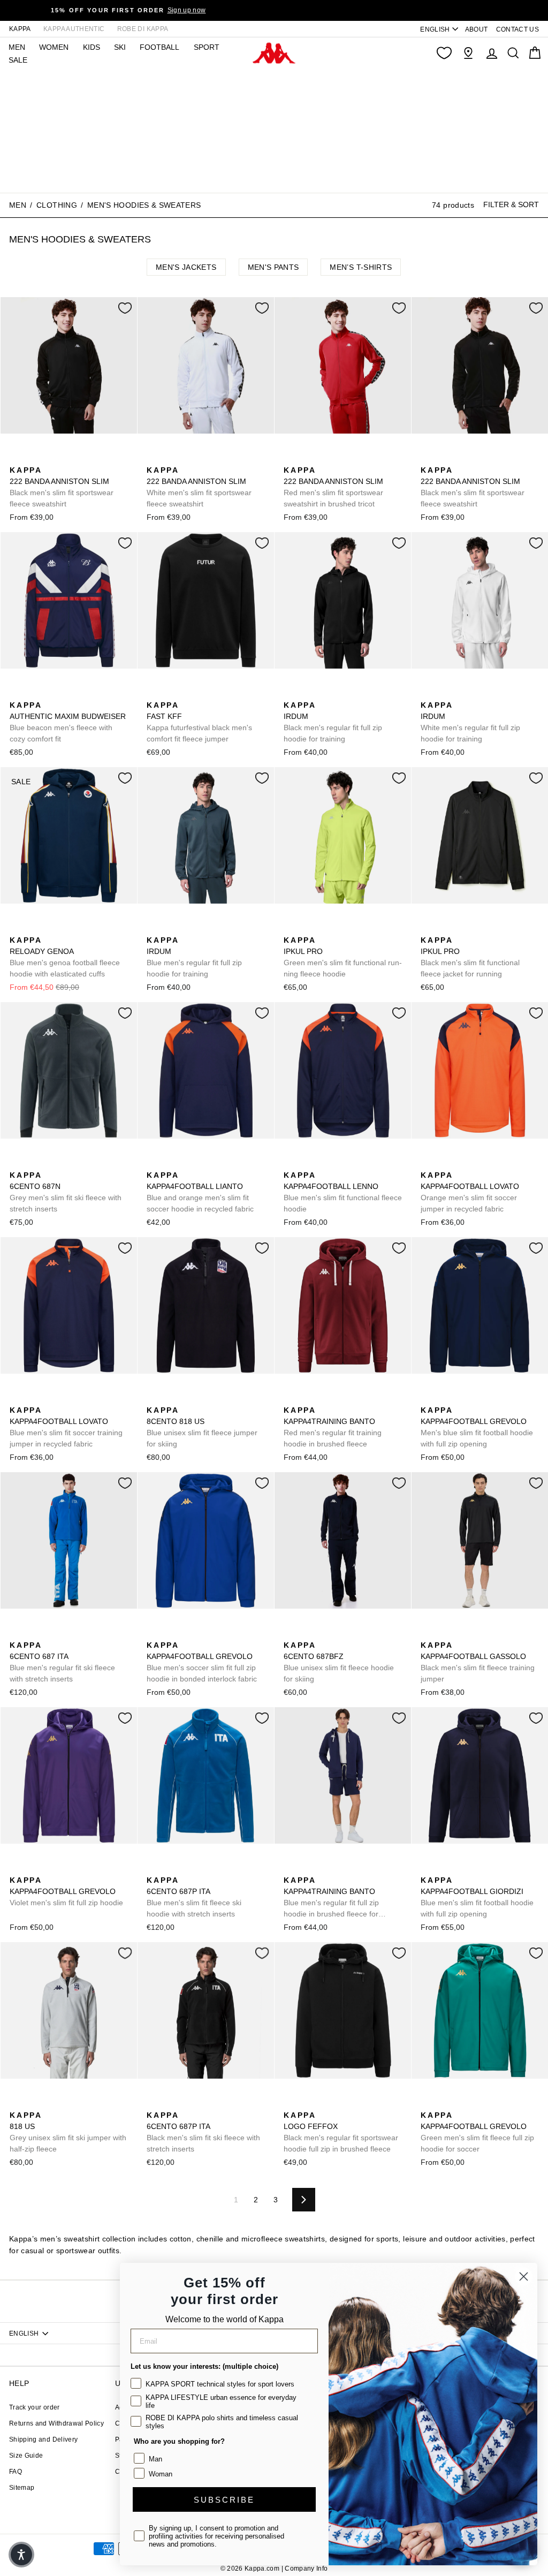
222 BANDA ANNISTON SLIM (62, 487)
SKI (120, 47)
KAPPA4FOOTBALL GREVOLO (477, 1427)
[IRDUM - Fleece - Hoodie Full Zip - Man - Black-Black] (291, 693)
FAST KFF (199, 722)
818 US (68, 2132)
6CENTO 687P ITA (194, 1897)
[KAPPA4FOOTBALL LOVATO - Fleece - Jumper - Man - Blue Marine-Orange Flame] (445, 1163)
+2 (84, 457)
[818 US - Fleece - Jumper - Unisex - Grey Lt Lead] (188, 1398)
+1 (358, 1397)
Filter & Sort (511, 204)
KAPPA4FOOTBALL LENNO (343, 1192)
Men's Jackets (186, 267)
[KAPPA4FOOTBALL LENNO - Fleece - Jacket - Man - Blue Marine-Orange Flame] (291, 1163)
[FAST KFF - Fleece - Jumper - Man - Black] (154, 693)
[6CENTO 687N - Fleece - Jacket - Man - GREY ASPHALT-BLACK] (17, 1163)
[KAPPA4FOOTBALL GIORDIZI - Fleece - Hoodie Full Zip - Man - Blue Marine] (428, 1868)
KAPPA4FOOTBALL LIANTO (200, 1192)
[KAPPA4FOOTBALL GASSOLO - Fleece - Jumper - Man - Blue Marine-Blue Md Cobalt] (445, 1633)
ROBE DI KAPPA (143, 29)
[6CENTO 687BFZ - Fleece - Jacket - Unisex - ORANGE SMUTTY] (308, 1633)
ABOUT (477, 29)
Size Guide (26, 2456)
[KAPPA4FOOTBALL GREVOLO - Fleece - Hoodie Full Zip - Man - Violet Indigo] (17, 1868)
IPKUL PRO (343, 957)
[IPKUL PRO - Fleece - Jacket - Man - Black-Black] (308, 928)
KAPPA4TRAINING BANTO (333, 1427)
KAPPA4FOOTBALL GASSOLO (478, 1662)
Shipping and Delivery (43, 2439)
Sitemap (22, 2488)
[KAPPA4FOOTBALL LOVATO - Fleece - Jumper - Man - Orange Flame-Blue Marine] (428, 1163)
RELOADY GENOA (65, 957)
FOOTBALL (159, 47)
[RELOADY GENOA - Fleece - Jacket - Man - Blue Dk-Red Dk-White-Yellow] (17, 928)
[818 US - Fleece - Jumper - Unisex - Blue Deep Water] (171, 1398)
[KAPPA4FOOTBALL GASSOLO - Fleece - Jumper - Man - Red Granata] (462, 1633)
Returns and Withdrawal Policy (56, 2423)
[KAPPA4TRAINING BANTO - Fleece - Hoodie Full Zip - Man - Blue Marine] (308, 1398)
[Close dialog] (524, 2276)
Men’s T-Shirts (361, 267)
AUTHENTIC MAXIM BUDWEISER (68, 722)
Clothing (57, 205)
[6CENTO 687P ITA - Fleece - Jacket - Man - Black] (171, 1868)
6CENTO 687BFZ (339, 1662)
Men (18, 205)
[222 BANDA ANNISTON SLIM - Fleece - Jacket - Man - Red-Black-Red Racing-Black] (34, 458)
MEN (17, 47)
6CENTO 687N (66, 1192)
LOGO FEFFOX (341, 2132)
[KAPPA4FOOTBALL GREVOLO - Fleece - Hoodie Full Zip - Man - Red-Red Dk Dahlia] (479, 1398)
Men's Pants (273, 267)
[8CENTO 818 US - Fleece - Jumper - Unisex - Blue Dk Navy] (154, 1398)
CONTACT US (518, 29)
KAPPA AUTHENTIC (74, 29)
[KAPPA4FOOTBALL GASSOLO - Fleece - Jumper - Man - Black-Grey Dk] (428, 1633)
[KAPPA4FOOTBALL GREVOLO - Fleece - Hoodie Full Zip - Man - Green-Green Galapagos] (462, 1398)
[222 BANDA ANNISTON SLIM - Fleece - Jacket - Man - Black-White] (17, 458)
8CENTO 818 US (202, 1427)
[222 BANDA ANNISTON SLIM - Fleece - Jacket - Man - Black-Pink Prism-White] (68, 458)
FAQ (16, 2472)
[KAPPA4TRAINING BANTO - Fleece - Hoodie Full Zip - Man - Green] (325, 1398)
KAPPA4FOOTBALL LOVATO (470, 1192)
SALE (18, 60)
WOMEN (54, 47)
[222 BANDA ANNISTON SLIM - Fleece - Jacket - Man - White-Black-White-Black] (51, 458)
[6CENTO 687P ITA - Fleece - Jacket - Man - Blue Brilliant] (154, 1868)
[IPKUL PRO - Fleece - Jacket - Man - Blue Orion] (325, 928)
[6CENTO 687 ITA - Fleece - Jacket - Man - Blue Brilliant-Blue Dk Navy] (17, 1633)
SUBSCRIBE (224, 2500)
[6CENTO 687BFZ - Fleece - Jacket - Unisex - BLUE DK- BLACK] (291, 1633)
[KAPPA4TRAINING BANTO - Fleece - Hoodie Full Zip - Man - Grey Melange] (342, 1398)
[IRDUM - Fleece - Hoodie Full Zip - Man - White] (325, 693)
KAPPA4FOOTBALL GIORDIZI (477, 1897)
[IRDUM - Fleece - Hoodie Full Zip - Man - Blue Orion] (308, 693)
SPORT (207, 47)
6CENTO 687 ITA (62, 1662)
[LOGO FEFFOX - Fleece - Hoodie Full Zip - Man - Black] (291, 2103)
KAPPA (20, 29)
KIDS (92, 47)
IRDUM (333, 722)
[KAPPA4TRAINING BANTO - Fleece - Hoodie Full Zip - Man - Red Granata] (291, 1398)
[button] (21, 2555)
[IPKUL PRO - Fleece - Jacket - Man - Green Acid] (291, 928)
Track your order (35, 2407)
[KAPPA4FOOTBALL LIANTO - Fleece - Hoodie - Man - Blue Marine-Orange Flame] (154, 1163)
